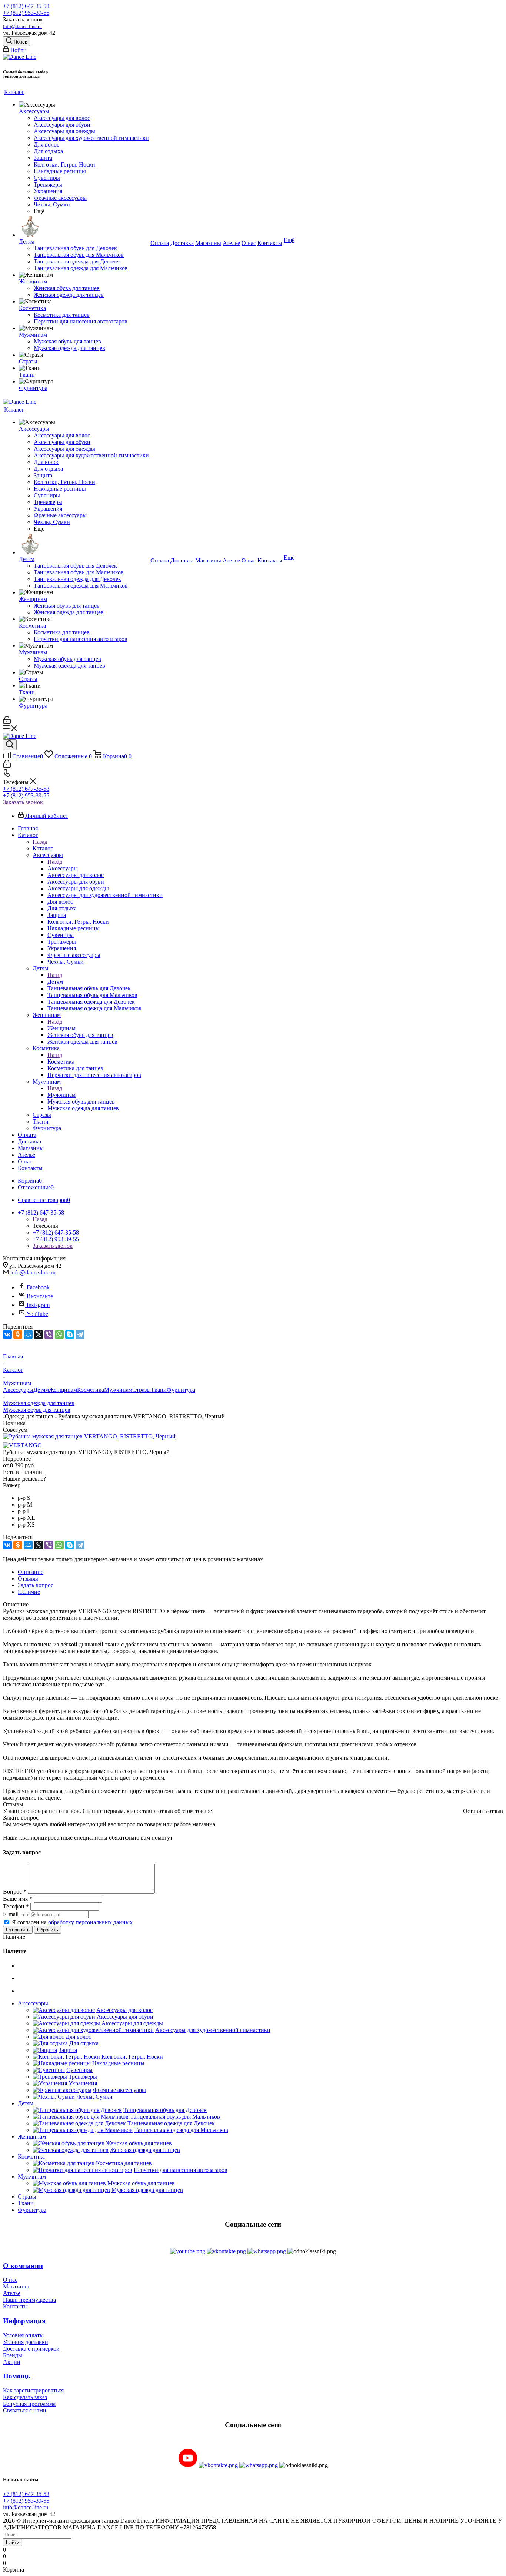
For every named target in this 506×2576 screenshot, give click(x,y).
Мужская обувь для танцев (37, 1410)
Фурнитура (181, 1390)
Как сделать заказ (25, 2397)
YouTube (37, 1314)
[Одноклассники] (18, 1334)
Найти (13, 2543)
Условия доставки (26, 2342)
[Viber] (49, 1334)
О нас (10, 2280)
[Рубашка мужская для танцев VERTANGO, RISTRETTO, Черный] (89, 1436)
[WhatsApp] (59, 1334)
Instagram (38, 1305)
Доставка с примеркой (31, 2349)
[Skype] (70, 1334)
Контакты (15, 2306)
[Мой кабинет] (7, 722)
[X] (39, 1334)
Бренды (13, 2355)
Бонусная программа (29, 2404)
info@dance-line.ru (22, 26)
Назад (40, 842)
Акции (12, 2362)
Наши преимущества (29, 2300)
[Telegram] (80, 1334)
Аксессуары (63, 868)
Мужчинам (61, 1095)
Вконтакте (40, 1296)
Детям (55, 982)
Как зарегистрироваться (33, 2390)
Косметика (61, 1062)
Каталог (43, 848)
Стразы (142, 1390)
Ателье (12, 2293)
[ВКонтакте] (7, 1334)
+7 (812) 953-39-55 (26, 13)
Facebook (38, 1287)
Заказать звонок (23, 802)
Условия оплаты (23, 2335)
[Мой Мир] (28, 1334)
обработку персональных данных (90, 1922)
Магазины (16, 2286)
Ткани (159, 1390)
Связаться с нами (25, 2410)
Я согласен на (72, 1922)
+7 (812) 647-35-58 (26, 6)
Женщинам (61, 1028)
